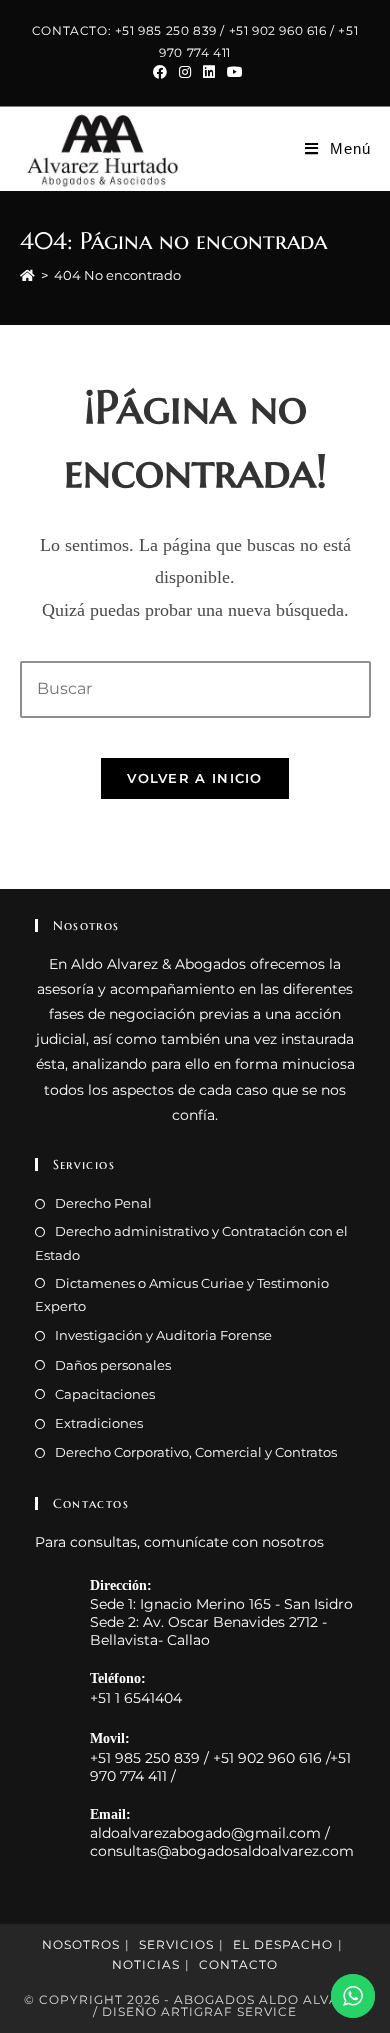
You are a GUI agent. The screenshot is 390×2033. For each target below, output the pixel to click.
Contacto (238, 1964)
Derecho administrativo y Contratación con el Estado (191, 1242)
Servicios (176, 1944)
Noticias (146, 1964)
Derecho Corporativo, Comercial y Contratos (196, 1452)
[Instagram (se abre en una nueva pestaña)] (185, 72)
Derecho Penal (103, 1203)
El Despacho (283, 1944)
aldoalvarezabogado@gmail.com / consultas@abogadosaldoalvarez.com (222, 1842)
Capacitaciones (105, 1394)
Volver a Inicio (195, 778)
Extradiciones (99, 1423)
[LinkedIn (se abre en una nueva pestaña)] (209, 72)
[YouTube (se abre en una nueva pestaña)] (232, 72)
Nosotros (81, 1944)
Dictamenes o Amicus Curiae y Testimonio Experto (182, 1294)
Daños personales (113, 1365)
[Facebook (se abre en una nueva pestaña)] (160, 72)
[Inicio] (27, 275)
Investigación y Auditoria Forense (163, 1335)
